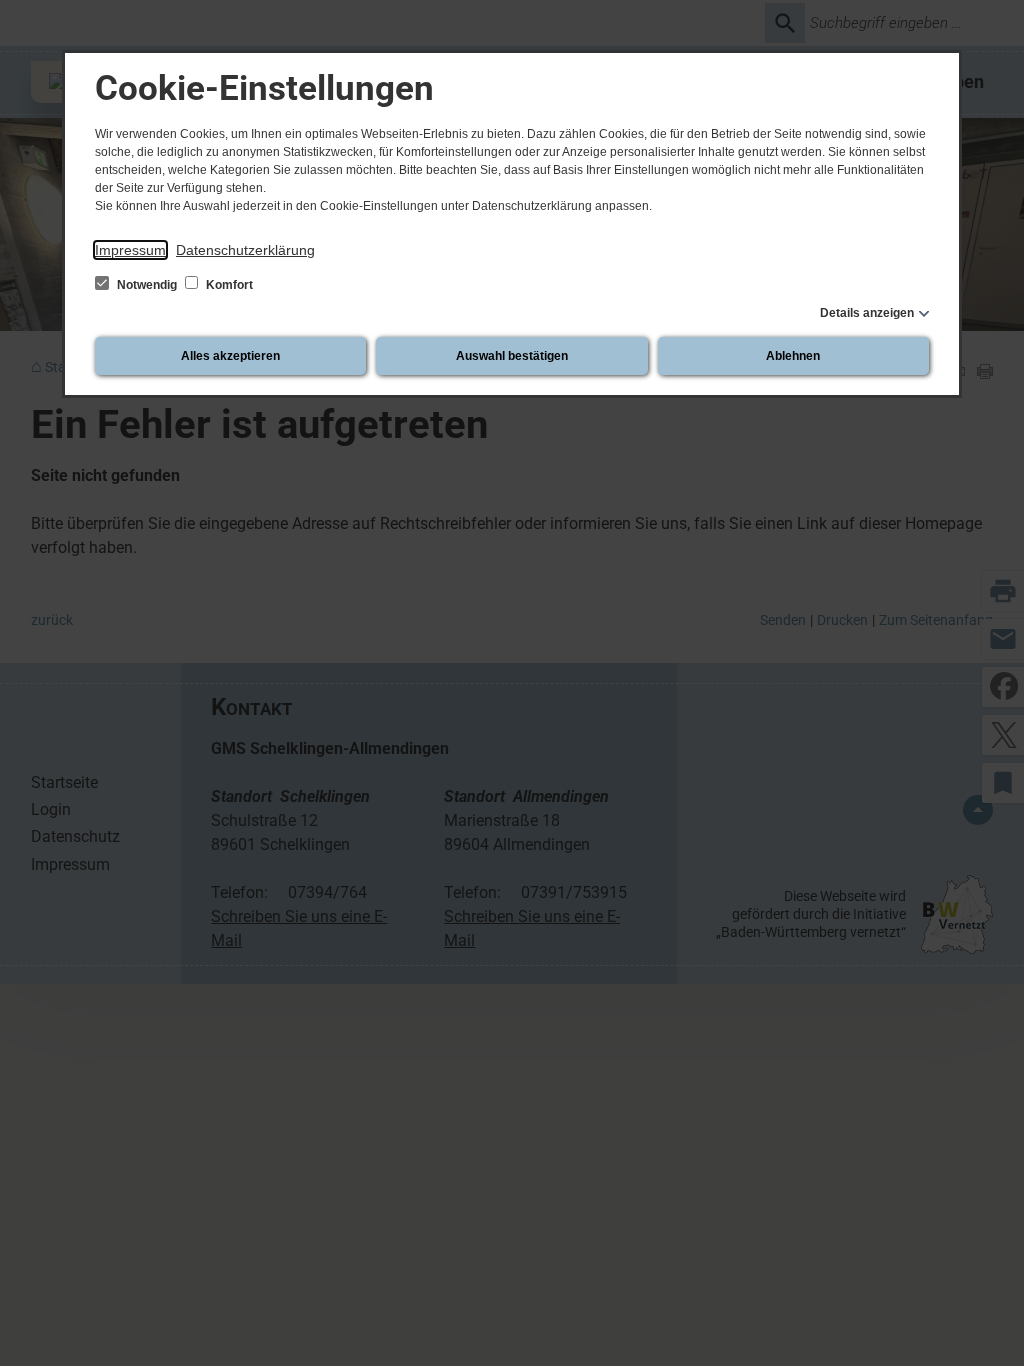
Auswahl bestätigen (512, 356)
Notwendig (147, 285)
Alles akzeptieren (230, 356)
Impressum (130, 250)
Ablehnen (793, 356)
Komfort (228, 285)
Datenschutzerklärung (245, 250)
